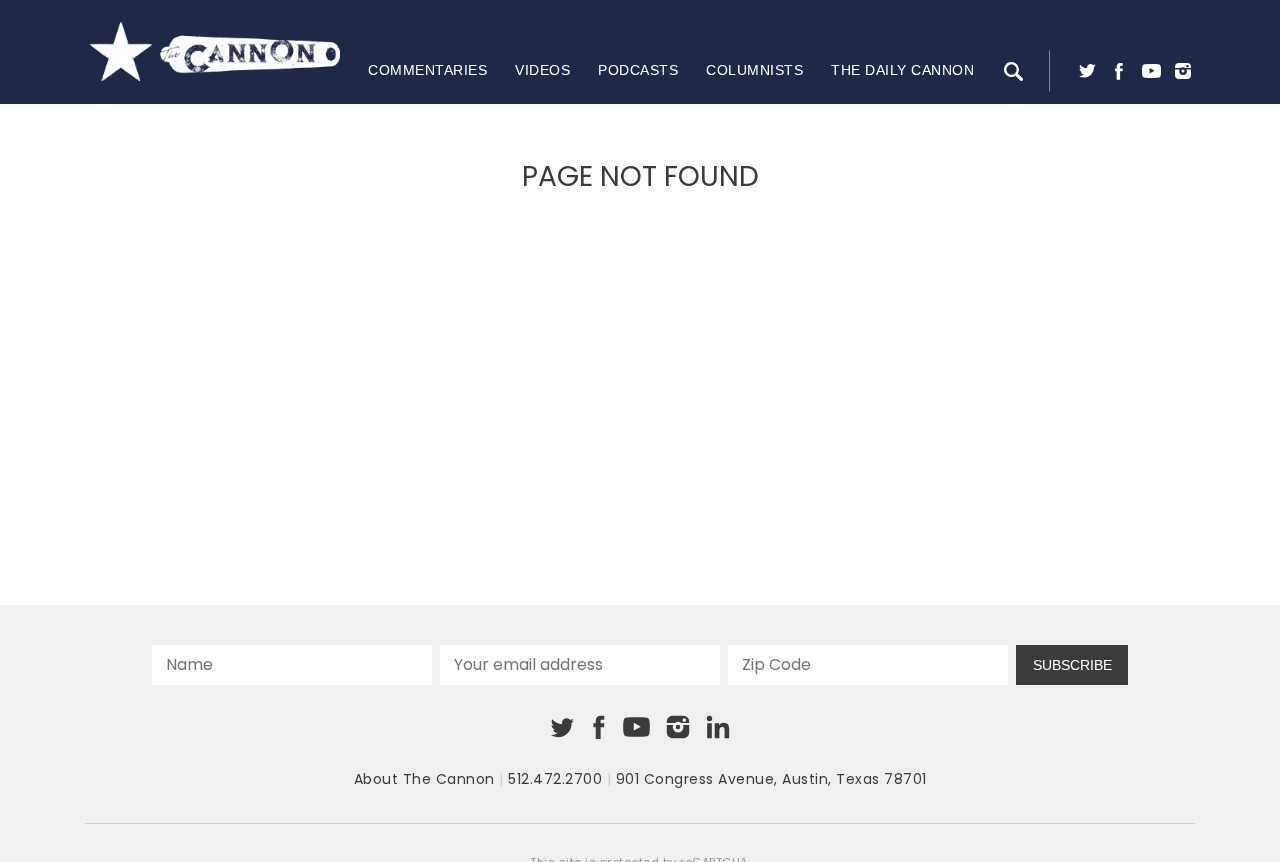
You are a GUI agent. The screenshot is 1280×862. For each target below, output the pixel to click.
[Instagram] (1183, 71)
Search (1013, 71)
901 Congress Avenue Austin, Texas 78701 (771, 779)
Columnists (754, 70)
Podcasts (638, 70)
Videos (542, 70)
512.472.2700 (555, 779)
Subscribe (1072, 665)
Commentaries (427, 70)
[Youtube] (1151, 71)
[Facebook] (1119, 71)
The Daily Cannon (902, 70)
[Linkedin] (718, 727)
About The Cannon (424, 779)
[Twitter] (1087, 71)
